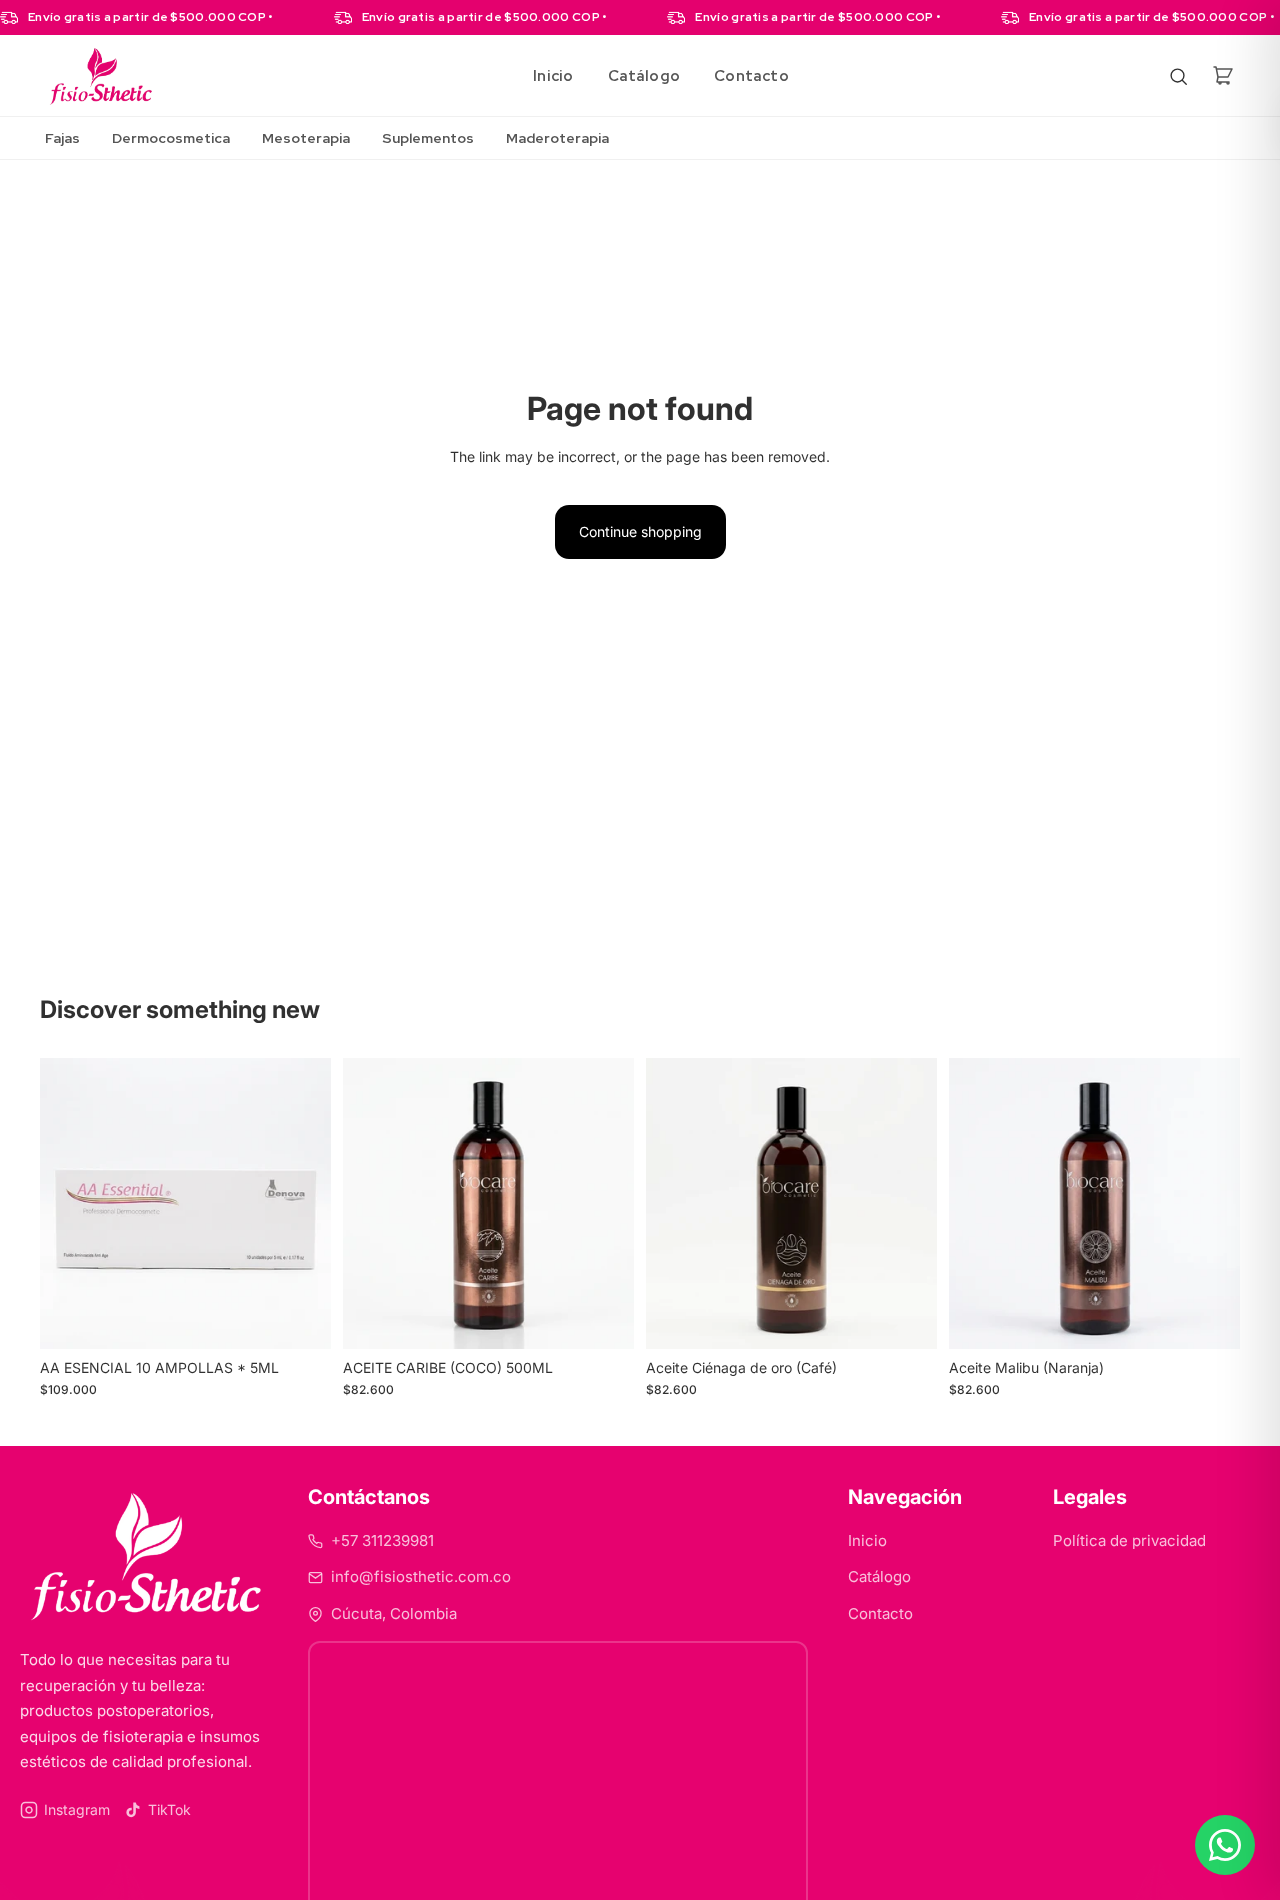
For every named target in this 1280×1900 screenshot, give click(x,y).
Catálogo (644, 76)
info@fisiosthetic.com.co (421, 1576)
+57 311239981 (382, 1540)
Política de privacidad (1129, 1540)
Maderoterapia (557, 138)
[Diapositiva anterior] (70, 1204)
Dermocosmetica (171, 138)
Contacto (751, 76)
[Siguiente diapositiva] (301, 1204)
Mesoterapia (306, 138)
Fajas (62, 138)
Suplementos (428, 138)
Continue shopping (640, 531)
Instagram (77, 1809)
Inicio (553, 76)
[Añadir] (300, 1318)
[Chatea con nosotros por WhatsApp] (1225, 1845)
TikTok (169, 1809)
